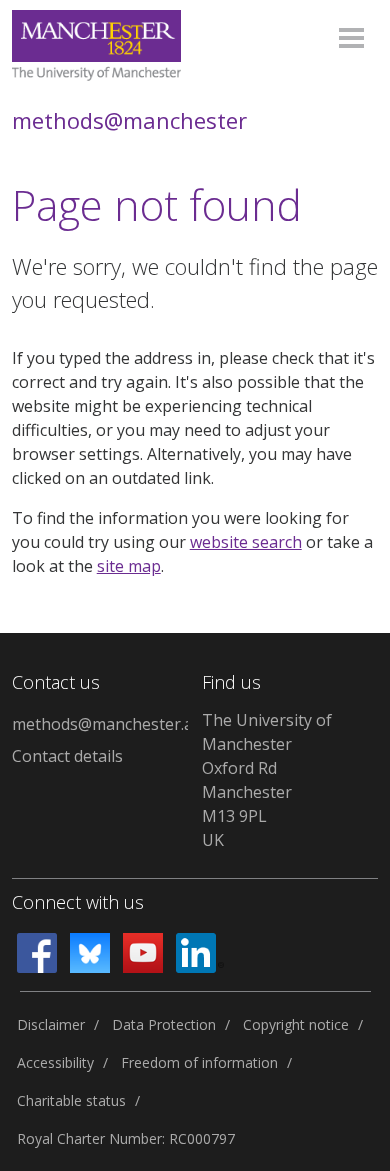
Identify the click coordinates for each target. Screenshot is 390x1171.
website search (246, 542)
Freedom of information (199, 1062)
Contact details (67, 756)
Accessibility (55, 1062)
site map (129, 566)
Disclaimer (51, 1024)
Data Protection (164, 1024)
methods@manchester (129, 120)
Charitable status (71, 1100)
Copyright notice (296, 1024)
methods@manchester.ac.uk (100, 724)
